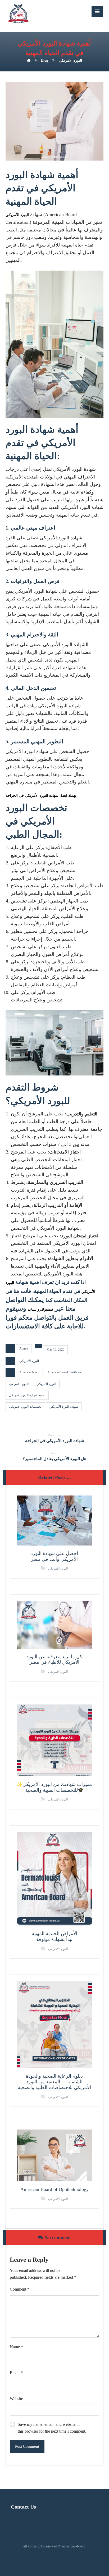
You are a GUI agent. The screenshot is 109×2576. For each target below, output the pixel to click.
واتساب (34, 1309)
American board (29, 1372)
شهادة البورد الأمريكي (64, 1407)
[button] (97, 11)
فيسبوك (47, 1309)
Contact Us (23, 2507)
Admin (24, 1348)
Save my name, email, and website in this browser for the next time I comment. (52, 2428)
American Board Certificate (64, 1372)
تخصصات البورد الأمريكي (25, 1407)
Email (16, 2373)
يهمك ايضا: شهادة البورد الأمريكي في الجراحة (41, 795)
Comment (20, 2289)
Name (16, 2347)
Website (16, 2399)
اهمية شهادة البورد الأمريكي (27, 1395)
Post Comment (27, 2446)
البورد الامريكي (29, 1361)
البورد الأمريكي (17, 215)
